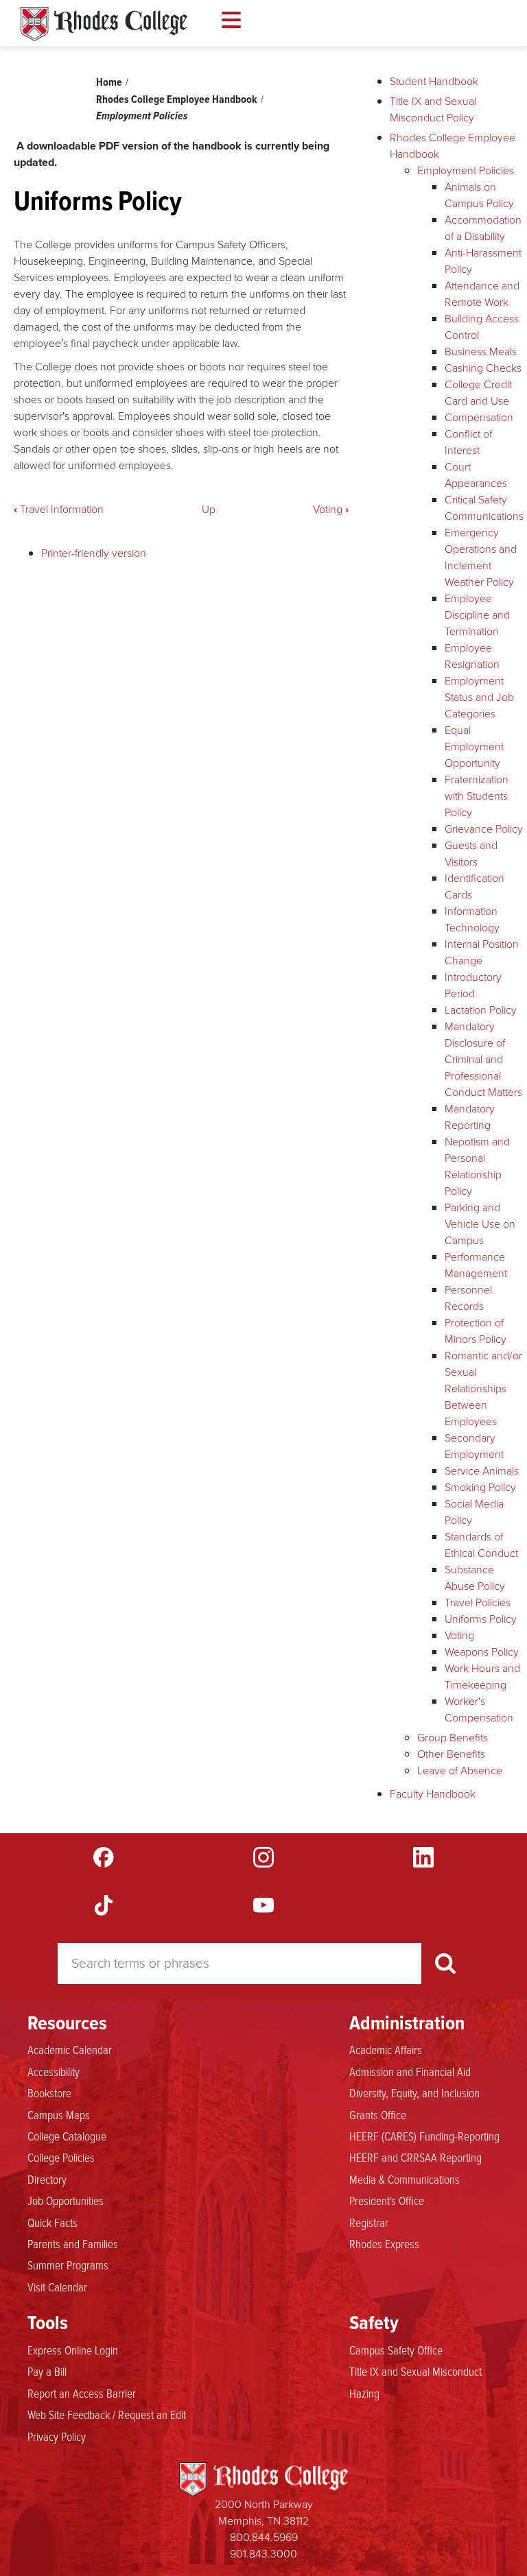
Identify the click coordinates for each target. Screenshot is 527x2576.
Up (209, 509)
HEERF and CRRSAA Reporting (415, 2157)
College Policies (61, 2157)
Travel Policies (478, 1602)
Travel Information (59, 509)
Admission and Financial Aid (410, 2071)
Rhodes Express (384, 2243)
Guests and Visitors (471, 854)
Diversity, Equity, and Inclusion (414, 2092)
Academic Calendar (70, 2049)
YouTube (263, 1905)
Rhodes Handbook (104, 24)
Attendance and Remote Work (482, 294)
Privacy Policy (57, 2436)
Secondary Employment (474, 1446)
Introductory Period (473, 985)
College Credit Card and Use (478, 393)
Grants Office (378, 2114)
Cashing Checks (483, 368)
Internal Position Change (482, 952)
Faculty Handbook (433, 1794)
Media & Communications (405, 2179)
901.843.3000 (263, 2554)
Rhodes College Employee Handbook (177, 99)
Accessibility (54, 2071)
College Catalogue (67, 2136)
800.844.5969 (264, 2537)
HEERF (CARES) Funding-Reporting (424, 2136)
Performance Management (476, 1265)
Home (109, 82)
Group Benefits (453, 1738)
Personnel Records (468, 1298)
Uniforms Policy (481, 1619)
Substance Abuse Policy (475, 1578)
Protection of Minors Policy (476, 1331)
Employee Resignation (472, 656)
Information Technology (472, 919)
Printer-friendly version (94, 553)
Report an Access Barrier (82, 2393)
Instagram (263, 1857)
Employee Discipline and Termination (477, 615)
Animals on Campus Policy (479, 195)
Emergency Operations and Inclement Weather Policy (481, 557)
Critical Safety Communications (484, 508)
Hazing (364, 2393)
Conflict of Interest (468, 442)
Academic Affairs (386, 2049)
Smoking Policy (480, 1487)
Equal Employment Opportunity (474, 747)
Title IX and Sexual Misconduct (415, 2371)
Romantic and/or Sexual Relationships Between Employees (483, 1388)
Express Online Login (73, 2350)
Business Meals (481, 351)
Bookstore (49, 2092)
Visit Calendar (57, 2287)
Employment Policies (142, 116)
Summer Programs (68, 2265)
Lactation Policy (481, 1010)
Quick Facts (52, 2222)
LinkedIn (423, 1857)
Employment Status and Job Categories (479, 697)
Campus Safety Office (396, 2350)
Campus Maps (59, 2114)
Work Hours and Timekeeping (482, 1677)
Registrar (369, 2222)
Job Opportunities (66, 2200)
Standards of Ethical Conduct (481, 1545)
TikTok (104, 1905)
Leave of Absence (460, 1770)
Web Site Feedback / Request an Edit (107, 2414)
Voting (331, 509)
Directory (47, 2179)
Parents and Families (73, 2243)
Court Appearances (476, 475)
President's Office (387, 2200)
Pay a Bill (47, 2371)
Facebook (104, 1857)
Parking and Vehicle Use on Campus (480, 1224)
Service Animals (482, 1471)
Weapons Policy (482, 1652)
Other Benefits (451, 1754)
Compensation (479, 417)
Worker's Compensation (479, 1709)
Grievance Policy (484, 829)
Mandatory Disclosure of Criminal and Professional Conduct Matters (483, 1059)
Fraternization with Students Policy (477, 796)
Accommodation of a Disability (483, 228)
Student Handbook (434, 81)
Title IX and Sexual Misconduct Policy (433, 109)
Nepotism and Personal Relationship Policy (477, 1166)
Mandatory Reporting (470, 1117)
